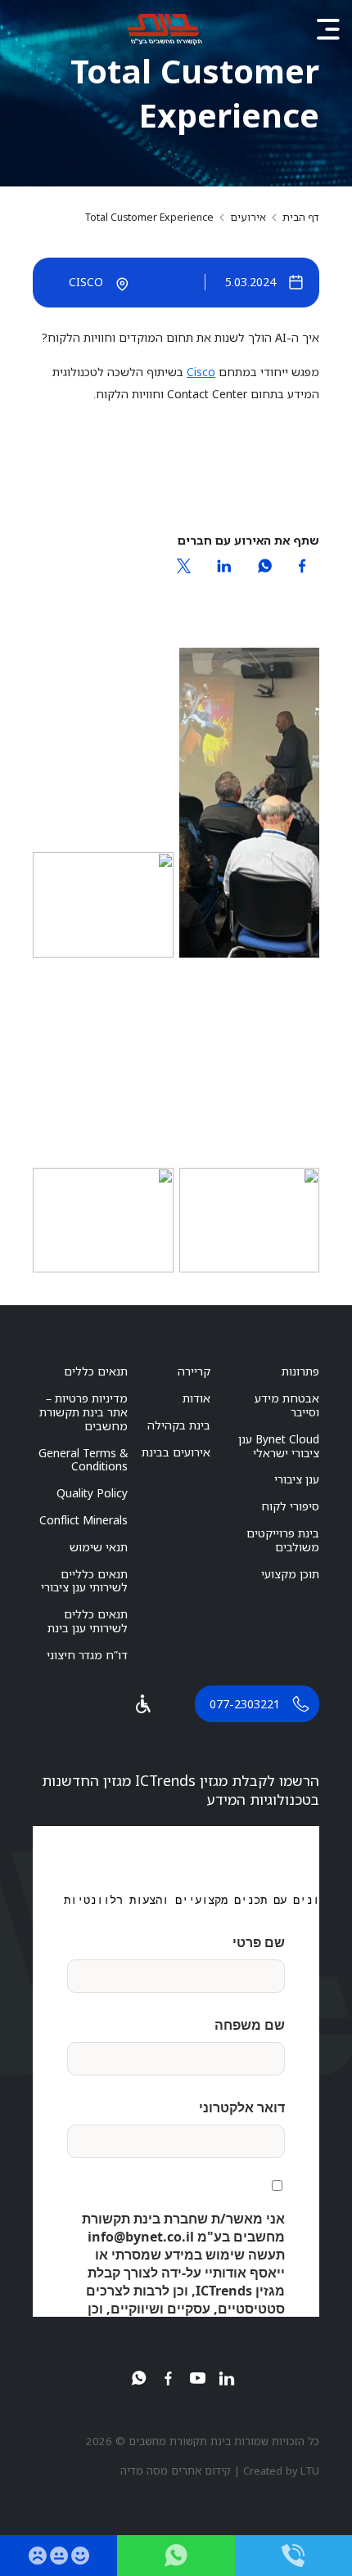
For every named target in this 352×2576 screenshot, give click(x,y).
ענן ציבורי (297, 1479)
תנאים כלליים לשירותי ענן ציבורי (84, 1581)
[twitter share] (184, 566)
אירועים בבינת (176, 1452)
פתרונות (300, 1371)
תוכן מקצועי (290, 1574)
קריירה (194, 1371)
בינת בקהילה (179, 1425)
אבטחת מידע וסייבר (287, 1405)
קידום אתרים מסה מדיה (176, 2471)
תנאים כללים (96, 1371)
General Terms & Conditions (83, 1460)
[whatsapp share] (264, 566)
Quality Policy (92, 1493)
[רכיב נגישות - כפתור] (143, 1704)
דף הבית (301, 217)
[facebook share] (302, 566)
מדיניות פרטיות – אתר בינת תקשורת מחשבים (83, 1412)
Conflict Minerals (83, 1520)
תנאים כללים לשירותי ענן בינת (88, 1621)
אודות (196, 1398)
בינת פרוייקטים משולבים (283, 1540)
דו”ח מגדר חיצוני (87, 1655)
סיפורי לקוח (290, 1506)
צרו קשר (176, 2556)
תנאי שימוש (99, 1547)
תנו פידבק (59, 2556)
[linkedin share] (224, 566)
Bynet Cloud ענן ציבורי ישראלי (279, 1446)
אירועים (248, 217)
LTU (310, 2471)
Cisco (201, 372)
